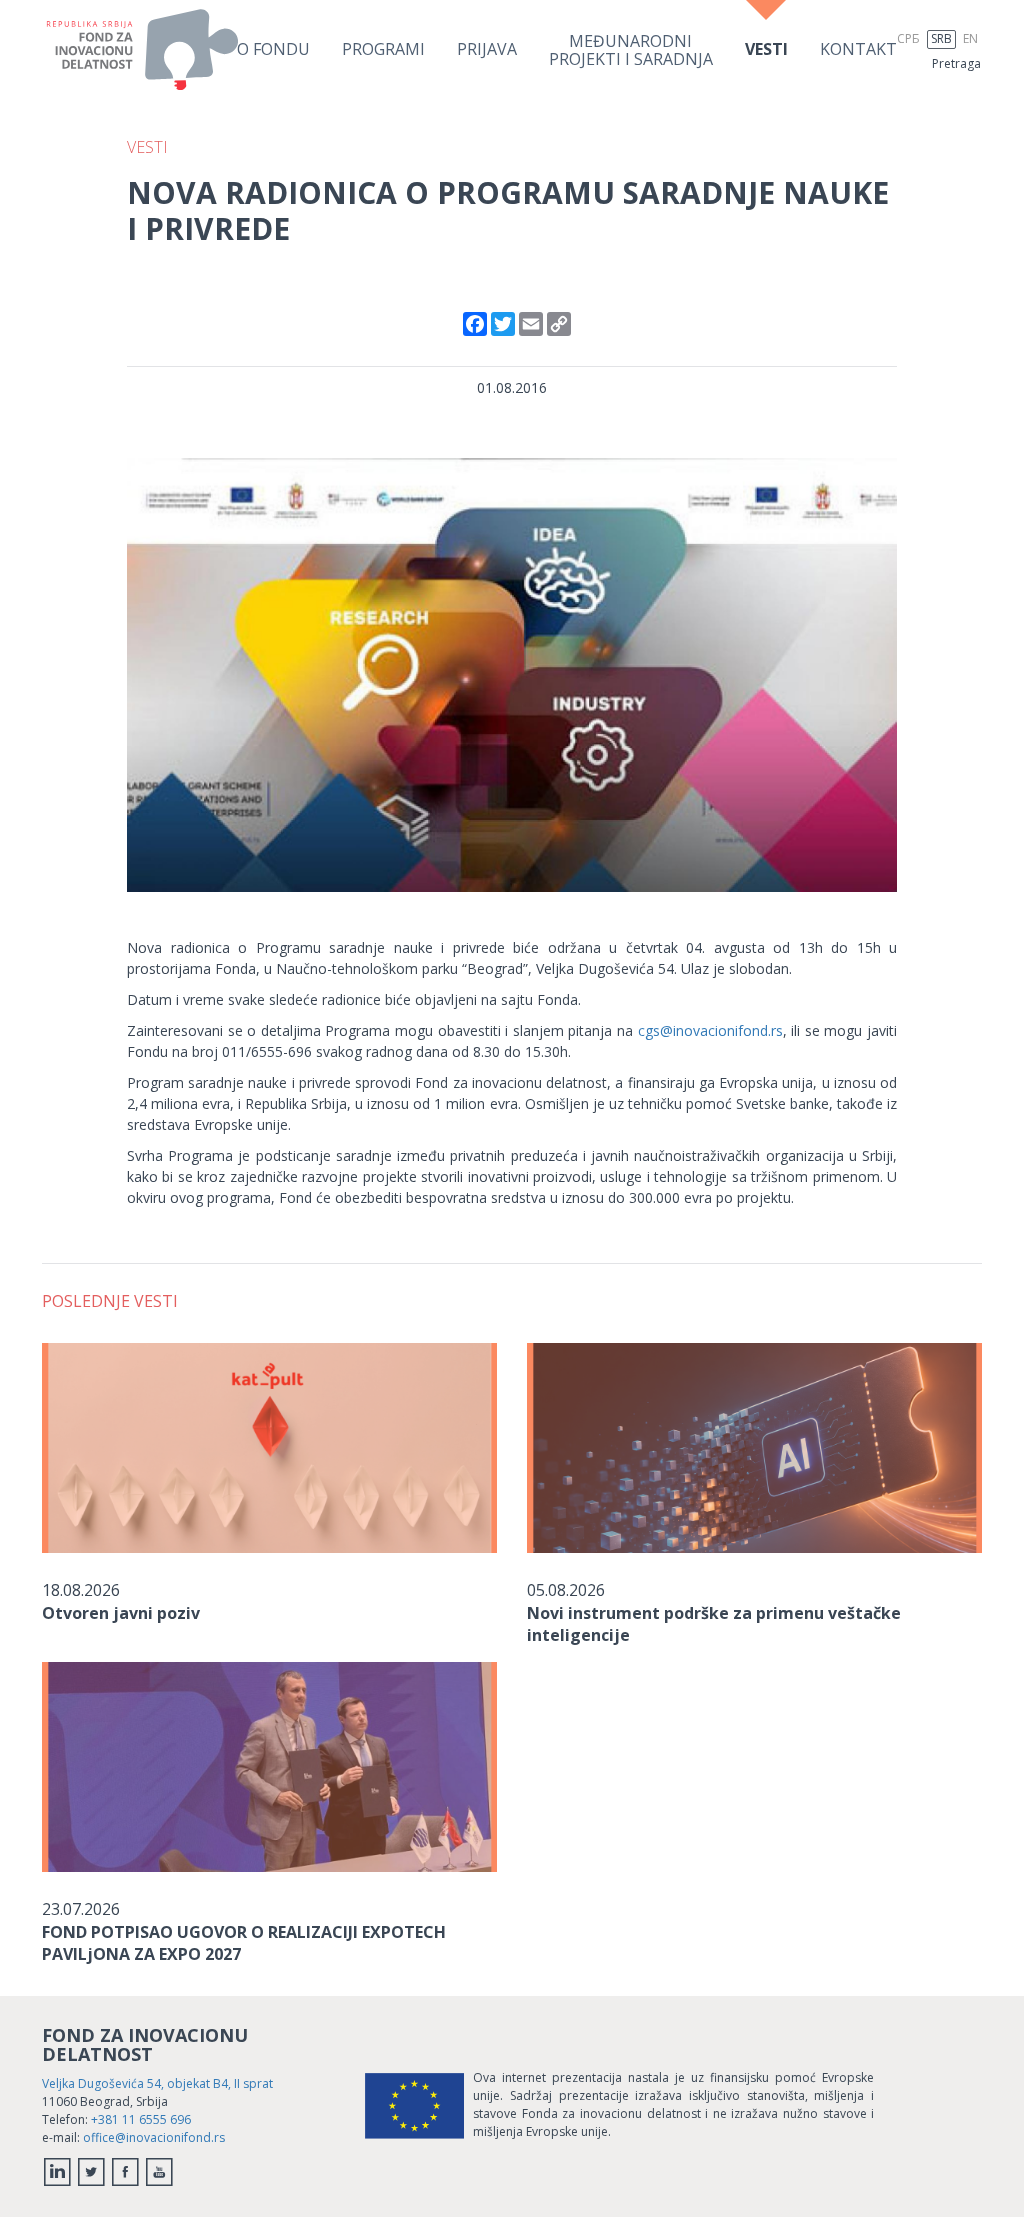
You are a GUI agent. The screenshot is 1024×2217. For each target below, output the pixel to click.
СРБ (908, 38)
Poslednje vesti (110, 1301)
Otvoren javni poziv (121, 1613)
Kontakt (858, 49)
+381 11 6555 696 (141, 2119)
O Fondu (273, 49)
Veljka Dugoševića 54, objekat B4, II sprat (157, 2083)
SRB (941, 38)
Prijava (487, 49)
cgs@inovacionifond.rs (710, 1030)
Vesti (766, 49)
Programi (383, 49)
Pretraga (956, 63)
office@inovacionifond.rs (154, 2137)
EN (970, 38)
